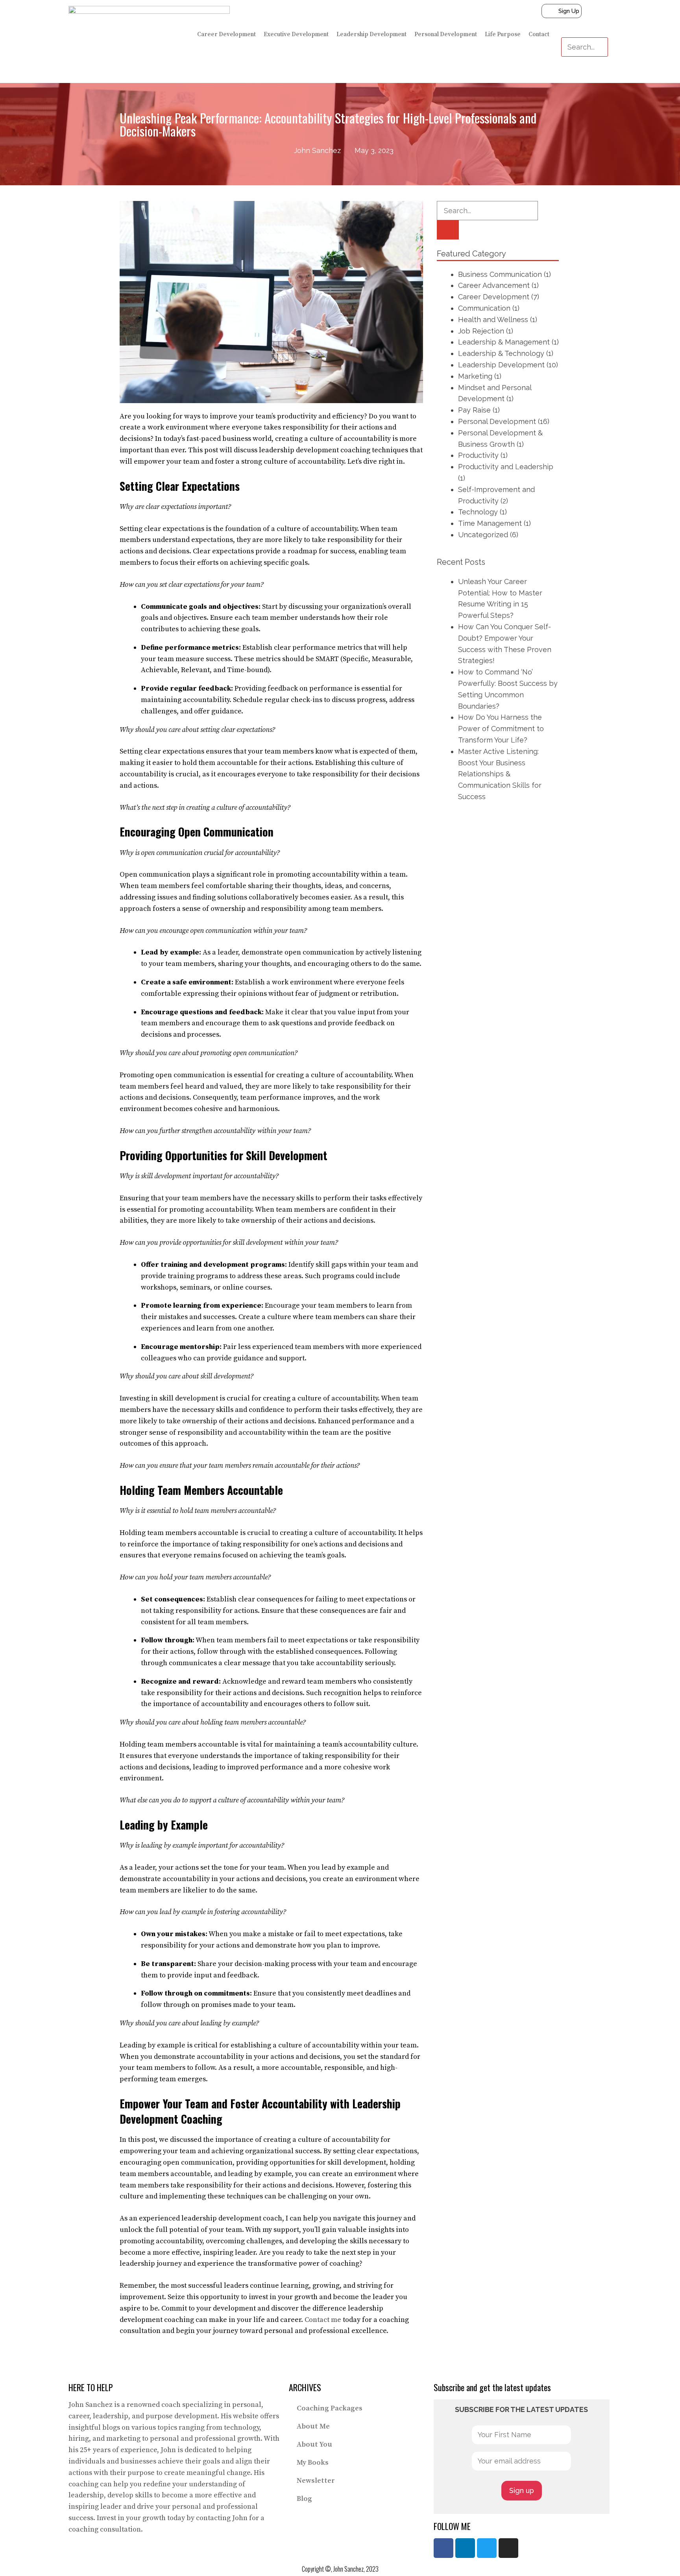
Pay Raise (474, 410)
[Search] (448, 230)
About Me (313, 2426)
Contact (539, 34)
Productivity (478, 455)
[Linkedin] (465, 2548)
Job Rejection (481, 331)
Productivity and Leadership (506, 467)
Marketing (475, 376)
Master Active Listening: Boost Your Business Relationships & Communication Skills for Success (500, 774)
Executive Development (296, 34)
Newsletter (316, 2481)
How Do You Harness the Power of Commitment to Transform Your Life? (501, 729)
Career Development (226, 34)
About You (314, 2444)
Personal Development (446, 34)
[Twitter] (487, 2548)
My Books (313, 2463)
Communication (484, 308)
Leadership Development (371, 34)
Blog (304, 2499)
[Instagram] (508, 2548)
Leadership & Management (504, 342)
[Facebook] (443, 2548)
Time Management (490, 523)
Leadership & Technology (501, 353)
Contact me (323, 2320)
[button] (585, 32)
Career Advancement (494, 285)
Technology (478, 512)
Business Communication (500, 274)
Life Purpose (503, 34)
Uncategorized (483, 535)
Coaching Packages (330, 2408)
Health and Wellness (493, 320)
